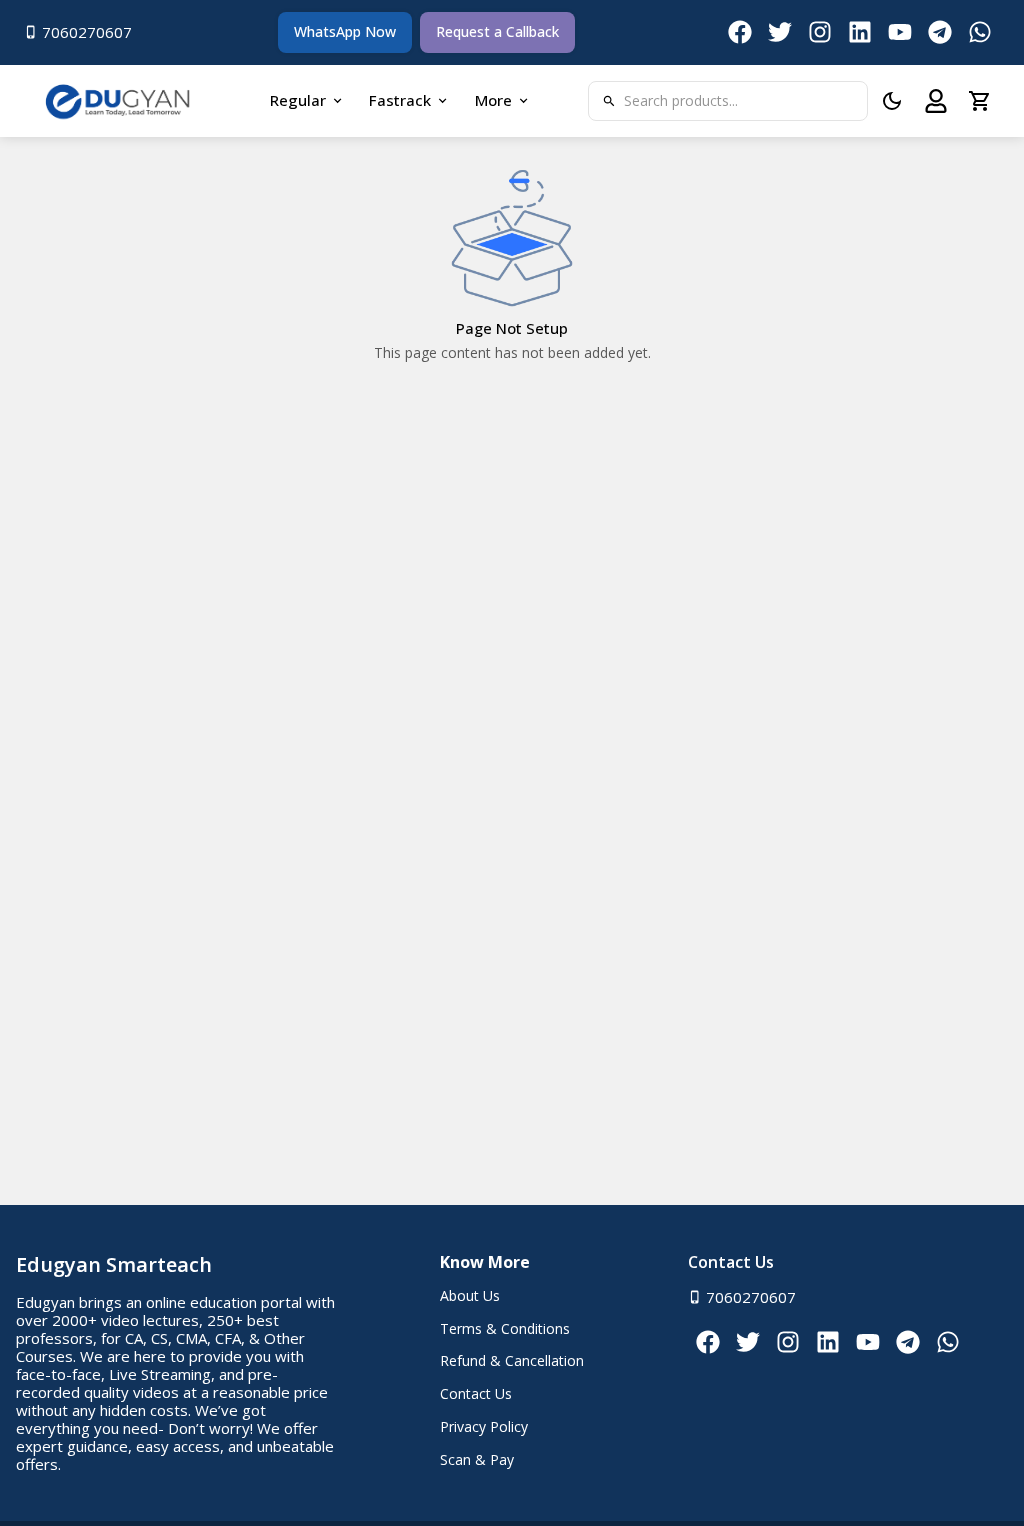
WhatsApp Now (345, 31)
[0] (980, 101)
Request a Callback (497, 31)
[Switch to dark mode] (892, 101)
